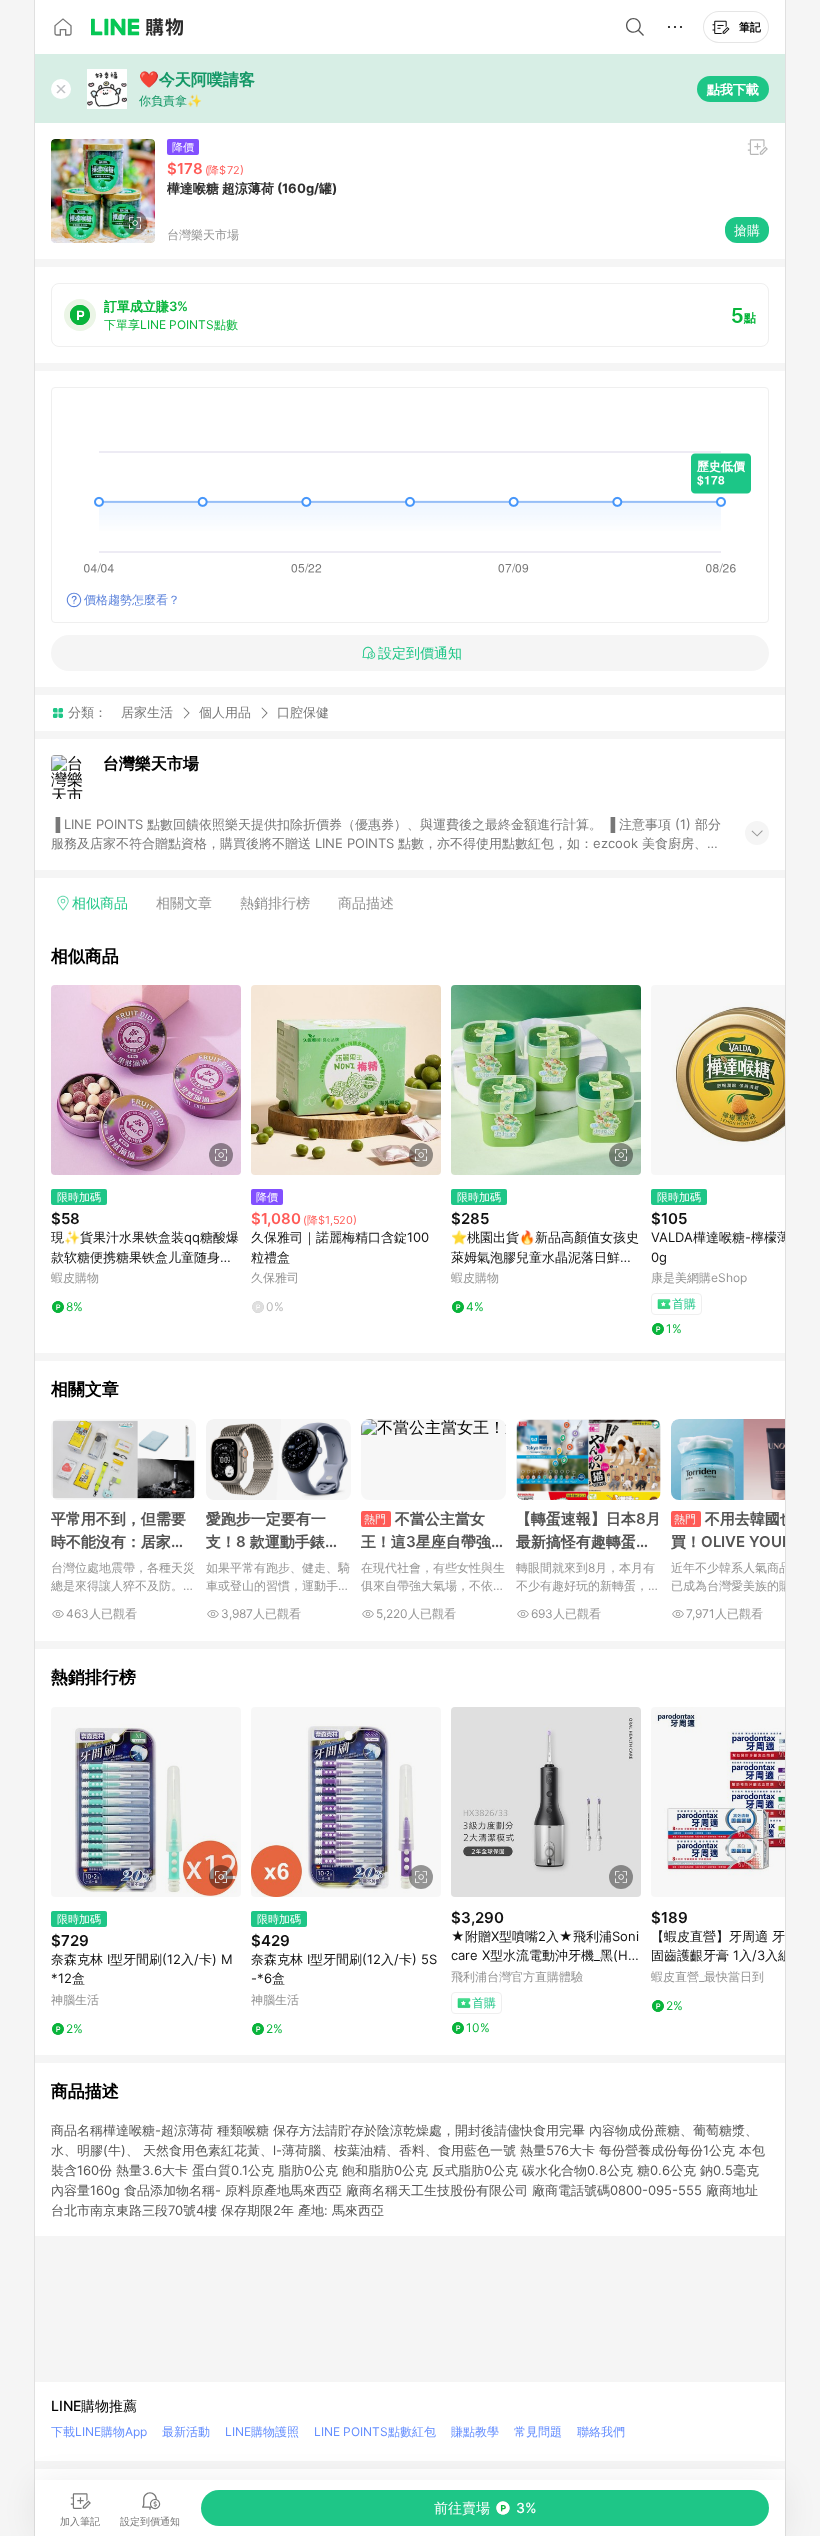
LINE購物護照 (262, 2431)
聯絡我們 (601, 2431)
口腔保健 (303, 712)
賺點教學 (475, 2431)
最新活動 (186, 2431)
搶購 (747, 230)
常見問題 (538, 2431)
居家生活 (147, 712)
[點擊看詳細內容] (146, 1080)
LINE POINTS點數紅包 (375, 2431)
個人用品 (225, 712)
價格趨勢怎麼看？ (132, 599)
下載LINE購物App (99, 2431)
